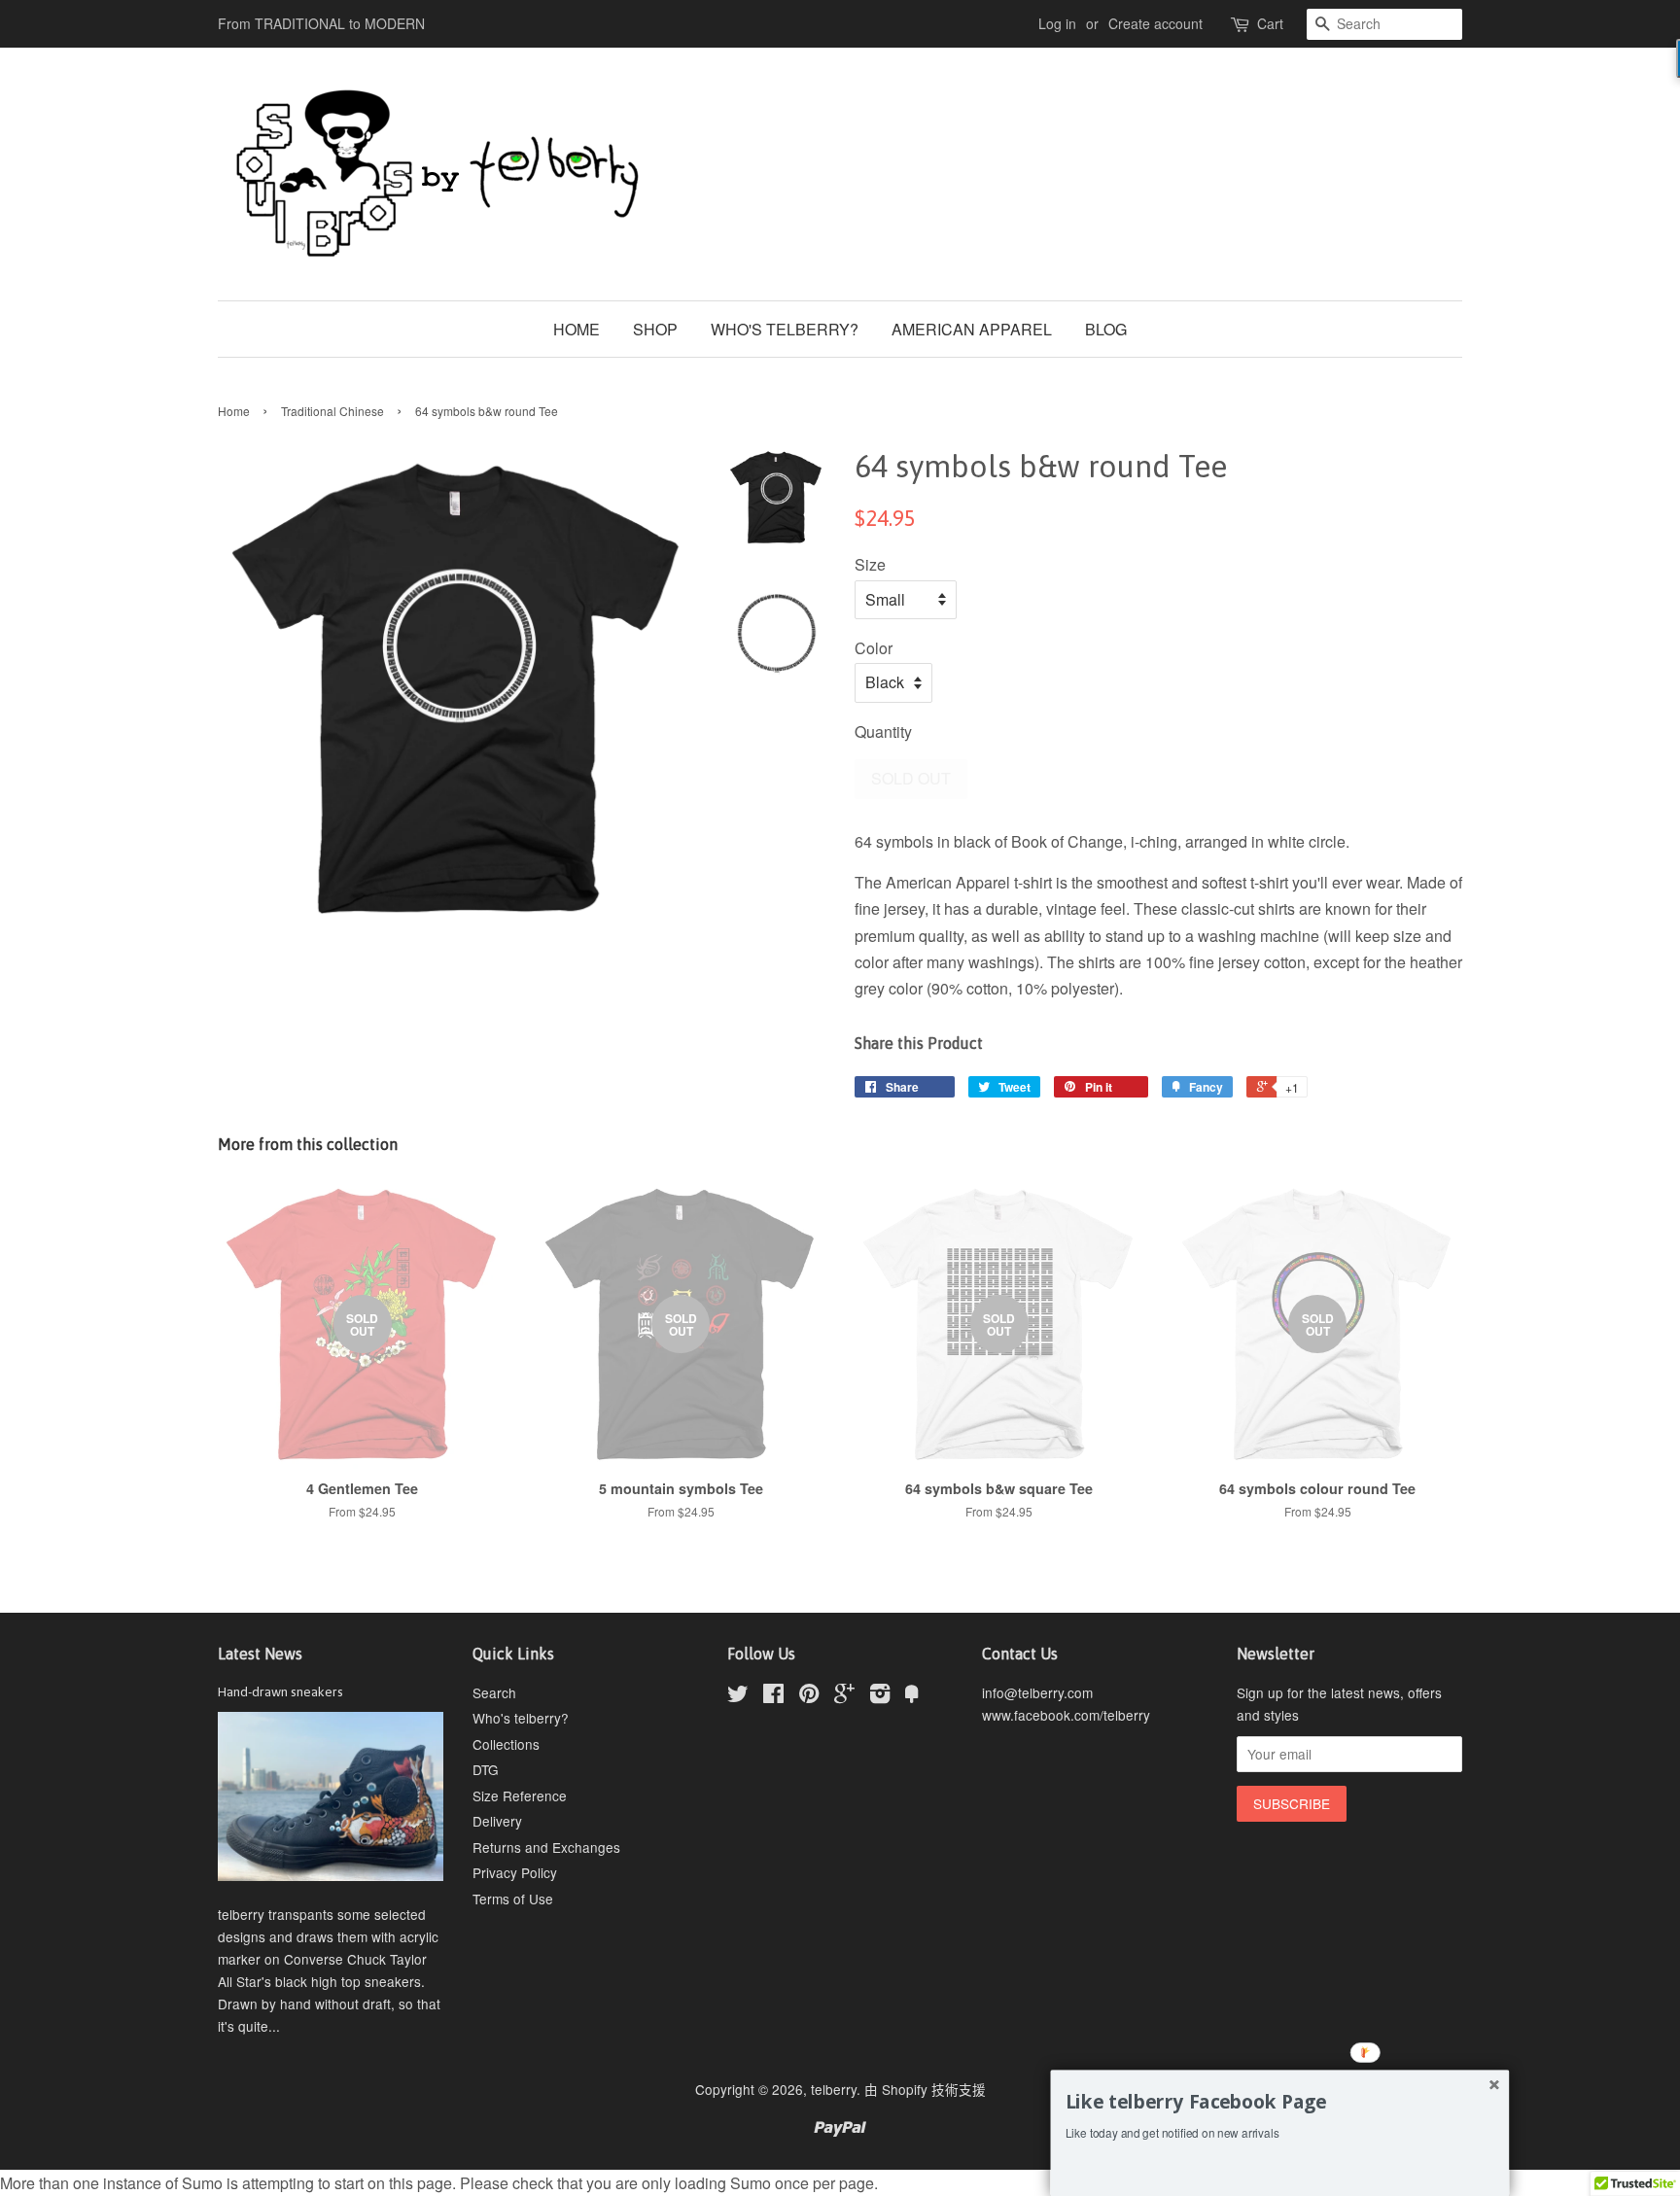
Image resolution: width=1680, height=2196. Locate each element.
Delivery (497, 1821)
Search (494, 1692)
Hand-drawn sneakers (280, 1691)
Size (870, 564)
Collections (506, 1744)
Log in (1057, 23)
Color (874, 648)
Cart (1270, 23)
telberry (834, 2089)
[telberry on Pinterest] (809, 1696)
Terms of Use (513, 1899)
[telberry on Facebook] (773, 1696)
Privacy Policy (515, 1872)
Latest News (260, 1654)
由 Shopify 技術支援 (925, 2089)
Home (577, 329)
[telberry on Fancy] (912, 1696)
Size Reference (520, 1795)
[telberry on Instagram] (880, 1696)
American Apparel (972, 329)
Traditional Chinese (332, 411)
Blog (1106, 329)
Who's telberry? (785, 329)
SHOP (655, 329)
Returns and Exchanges (546, 1847)
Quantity (883, 732)
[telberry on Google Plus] (844, 1696)
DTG (486, 1769)
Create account (1155, 23)
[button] (1280, 2101)
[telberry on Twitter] (738, 1696)
